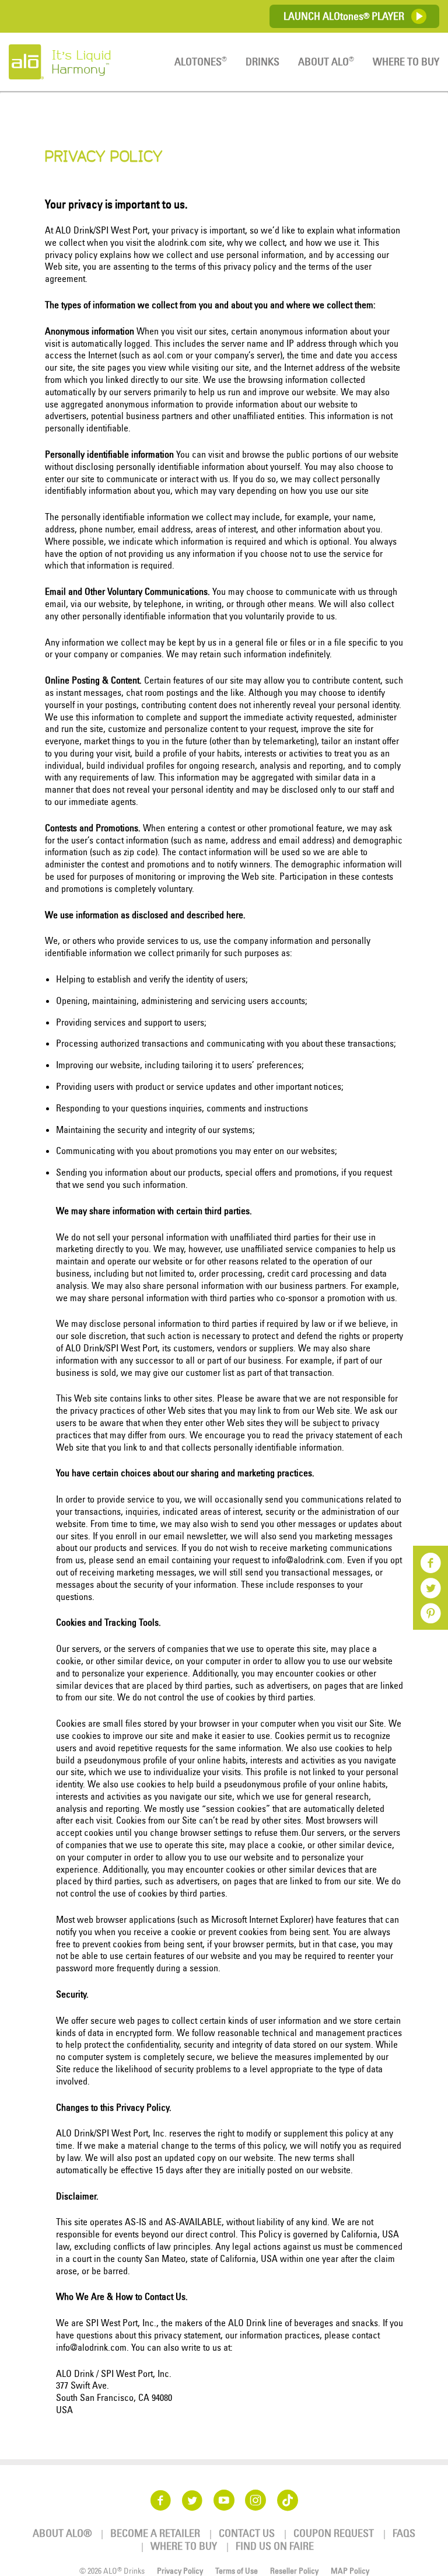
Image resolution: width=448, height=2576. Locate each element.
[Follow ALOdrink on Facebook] (160, 2500)
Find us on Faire (275, 2546)
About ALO (326, 62)
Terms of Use (237, 2571)
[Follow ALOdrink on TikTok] (288, 2500)
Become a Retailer (155, 2533)
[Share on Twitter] (430, 1592)
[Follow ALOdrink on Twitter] (192, 2500)
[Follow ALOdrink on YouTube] (224, 2500)
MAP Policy (350, 2571)
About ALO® (62, 2533)
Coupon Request (334, 2533)
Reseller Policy (294, 2571)
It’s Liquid (81, 62)
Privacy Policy (180, 2571)
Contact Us (247, 2533)
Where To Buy (406, 62)
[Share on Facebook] (430, 1567)
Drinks (262, 62)
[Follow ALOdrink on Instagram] (256, 2500)
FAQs (404, 2533)
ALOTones (201, 62)
